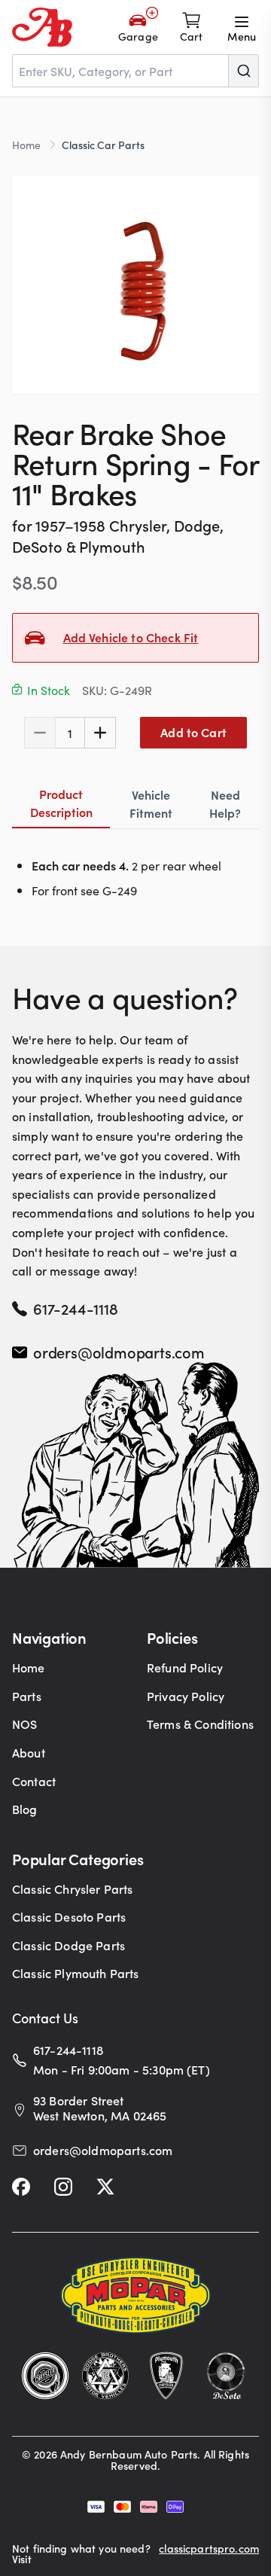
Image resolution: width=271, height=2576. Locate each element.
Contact (34, 1781)
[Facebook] (21, 2187)
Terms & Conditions (200, 1724)
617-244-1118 (76, 1308)
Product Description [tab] (61, 803)
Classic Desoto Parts (69, 1916)
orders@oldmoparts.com (119, 1352)
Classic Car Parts (103, 145)
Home (26, 145)
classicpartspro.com (209, 2549)
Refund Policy (185, 1667)
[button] (135, 285)
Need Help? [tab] (225, 803)
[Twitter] (105, 2187)
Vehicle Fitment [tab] (151, 803)
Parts (27, 1696)
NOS (24, 1724)
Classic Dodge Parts (69, 1945)
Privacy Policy (186, 1696)
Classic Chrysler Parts (73, 1889)
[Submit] (243, 71)
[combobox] (135, 71)
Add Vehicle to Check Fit (131, 637)
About (29, 1752)
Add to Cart (193, 732)
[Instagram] (63, 2187)
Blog (25, 1809)
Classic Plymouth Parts (76, 1973)
